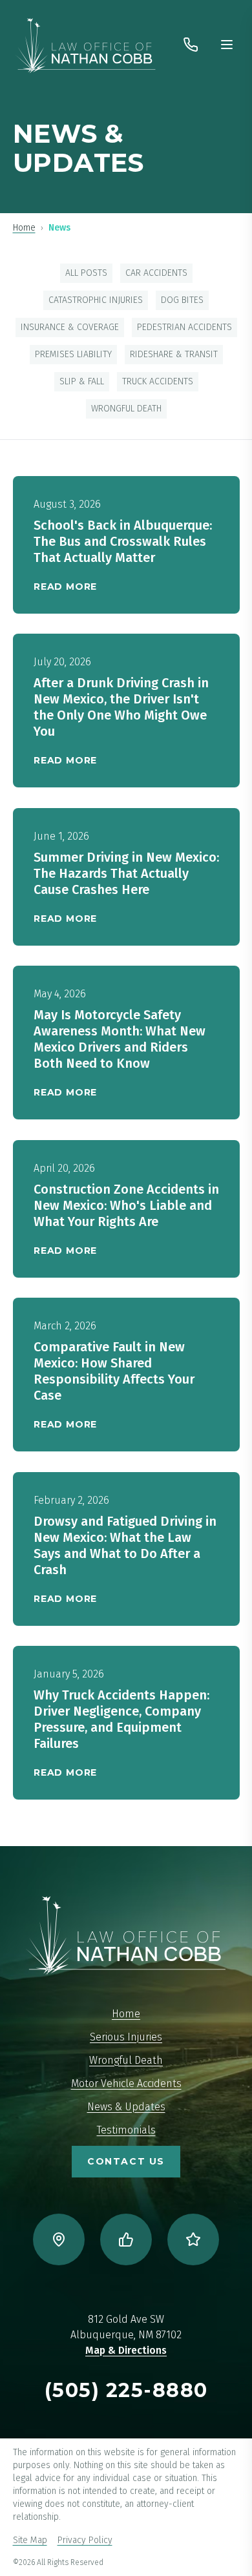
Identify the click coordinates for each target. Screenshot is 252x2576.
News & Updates (126, 2107)
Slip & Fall (82, 381)
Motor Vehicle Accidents (126, 2083)
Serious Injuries (126, 2037)
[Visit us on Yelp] (193, 2239)
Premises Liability (73, 354)
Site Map (30, 2540)
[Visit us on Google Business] (59, 2239)
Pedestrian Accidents (184, 327)
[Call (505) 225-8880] (191, 45)
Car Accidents (156, 273)
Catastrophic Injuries (96, 300)
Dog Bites (182, 300)
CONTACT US (126, 2161)
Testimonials (126, 2130)
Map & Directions (126, 2350)
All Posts (86, 273)
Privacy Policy (85, 2540)
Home (24, 228)
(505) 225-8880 (126, 2390)
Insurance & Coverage (70, 327)
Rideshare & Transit (174, 354)
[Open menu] (227, 45)
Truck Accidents (158, 381)
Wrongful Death (126, 409)
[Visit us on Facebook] (126, 2239)
